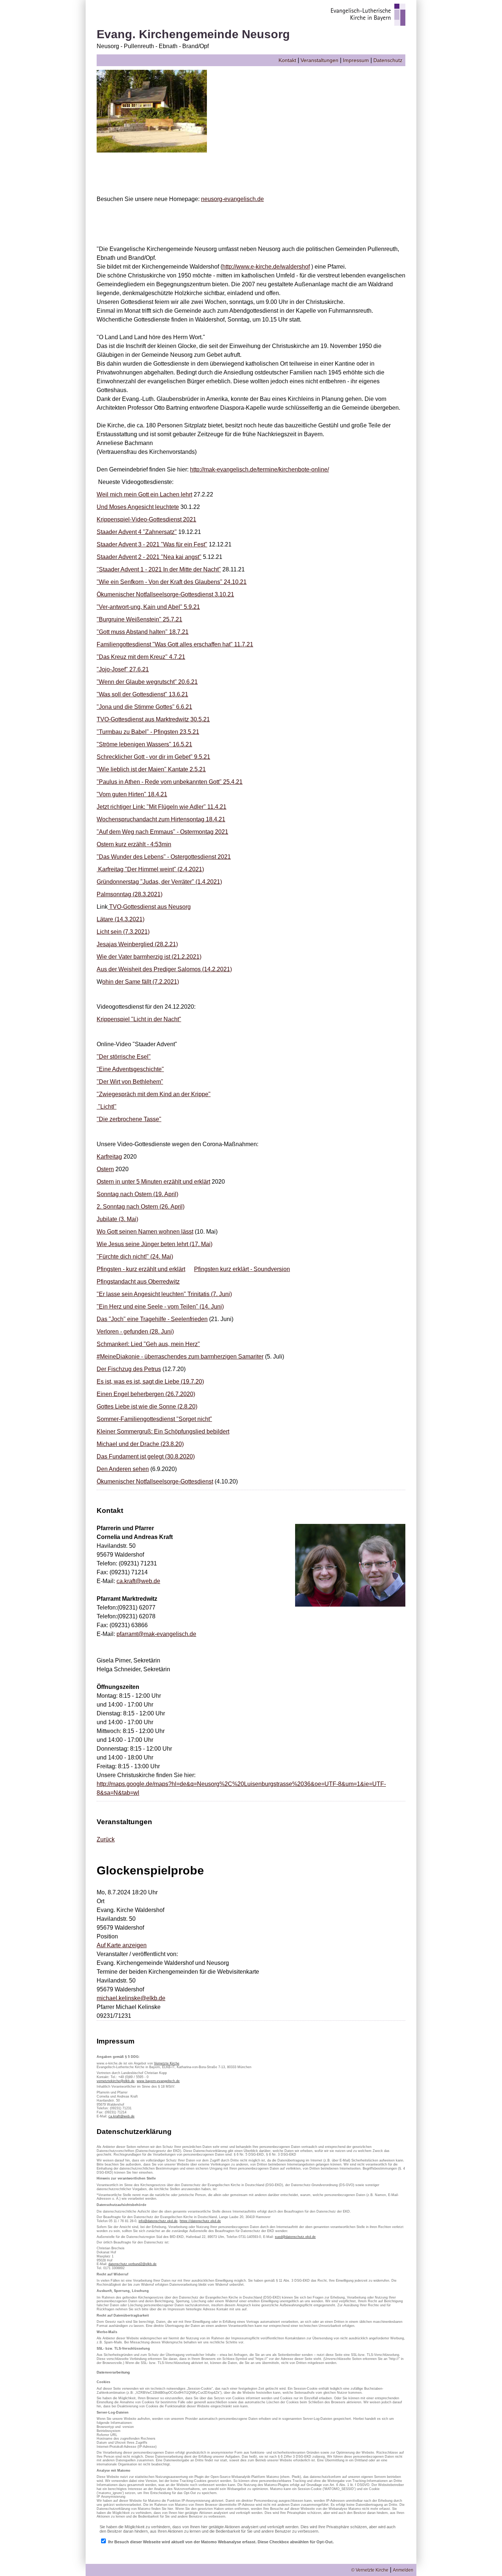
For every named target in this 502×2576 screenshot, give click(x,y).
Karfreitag (109, 1157)
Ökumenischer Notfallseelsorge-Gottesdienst (155, 1481)
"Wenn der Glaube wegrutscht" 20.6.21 (147, 682)
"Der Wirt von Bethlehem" (130, 1082)
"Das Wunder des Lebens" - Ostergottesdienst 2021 (164, 857)
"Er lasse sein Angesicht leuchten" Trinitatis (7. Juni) (164, 1294)
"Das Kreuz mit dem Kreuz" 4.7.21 (141, 657)
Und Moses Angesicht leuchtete (138, 507)
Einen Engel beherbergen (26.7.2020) (146, 1394)
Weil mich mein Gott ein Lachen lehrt (144, 494)
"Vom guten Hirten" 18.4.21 (132, 794)
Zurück (106, 1839)
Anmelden (403, 2570)
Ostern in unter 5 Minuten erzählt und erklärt (153, 1182)
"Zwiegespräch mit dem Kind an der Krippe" (154, 1094)
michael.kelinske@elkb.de (131, 1998)
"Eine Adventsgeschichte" (130, 1069)
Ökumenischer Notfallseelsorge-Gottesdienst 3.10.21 (165, 594)
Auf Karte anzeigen (122, 1945)
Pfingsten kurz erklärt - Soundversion (242, 1269)
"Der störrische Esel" (124, 1057)
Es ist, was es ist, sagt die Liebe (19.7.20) (150, 1382)
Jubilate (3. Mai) (117, 1219)
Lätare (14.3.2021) (121, 919)
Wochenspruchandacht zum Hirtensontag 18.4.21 (161, 819)
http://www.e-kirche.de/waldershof (266, 267)
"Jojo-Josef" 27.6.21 (123, 669)
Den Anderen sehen (123, 1469)
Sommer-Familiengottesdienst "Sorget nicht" (154, 1419)
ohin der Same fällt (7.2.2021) (141, 982)
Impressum (356, 60)
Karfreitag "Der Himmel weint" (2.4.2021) (150, 869)
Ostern (105, 1169)
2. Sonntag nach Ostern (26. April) (141, 1207)
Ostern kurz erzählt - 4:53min (134, 844)
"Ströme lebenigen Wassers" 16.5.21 (144, 744)
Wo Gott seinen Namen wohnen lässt (145, 1232)
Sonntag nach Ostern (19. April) (137, 1194)
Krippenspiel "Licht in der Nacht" (139, 1019)
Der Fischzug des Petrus (129, 1369)
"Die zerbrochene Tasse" (129, 1119)
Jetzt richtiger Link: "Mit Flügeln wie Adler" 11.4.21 (162, 807)
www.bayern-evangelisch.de (158, 2081)
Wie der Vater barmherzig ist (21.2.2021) (149, 957)
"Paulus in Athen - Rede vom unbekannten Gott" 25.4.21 (170, 782)
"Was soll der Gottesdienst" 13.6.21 (142, 694)
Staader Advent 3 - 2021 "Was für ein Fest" (152, 544)
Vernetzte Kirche (167, 2063)
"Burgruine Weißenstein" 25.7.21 (139, 619)
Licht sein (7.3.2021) (123, 932)
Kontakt (287, 60)
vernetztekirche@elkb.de (116, 2081)
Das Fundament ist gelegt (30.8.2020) (146, 1456)
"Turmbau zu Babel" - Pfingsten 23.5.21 (148, 732)
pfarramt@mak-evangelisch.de (156, 1634)
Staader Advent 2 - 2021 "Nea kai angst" (149, 557)
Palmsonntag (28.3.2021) (130, 894)
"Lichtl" (107, 1107)
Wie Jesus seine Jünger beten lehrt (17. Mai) (155, 1244)
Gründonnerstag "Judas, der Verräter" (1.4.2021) (159, 882)
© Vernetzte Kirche (370, 2570)
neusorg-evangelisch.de (232, 199)
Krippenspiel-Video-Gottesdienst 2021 (146, 519)
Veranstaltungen (320, 60)
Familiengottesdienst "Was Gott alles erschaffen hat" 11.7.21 (175, 644)
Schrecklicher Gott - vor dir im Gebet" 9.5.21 (153, 757)
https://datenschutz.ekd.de (200, 2221)
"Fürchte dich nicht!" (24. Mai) (135, 1257)
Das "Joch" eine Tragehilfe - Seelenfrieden (152, 1319)
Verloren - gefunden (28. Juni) (135, 1332)
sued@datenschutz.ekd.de (295, 2237)
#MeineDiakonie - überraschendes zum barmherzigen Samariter (180, 1357)
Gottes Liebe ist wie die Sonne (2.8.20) (147, 1407)
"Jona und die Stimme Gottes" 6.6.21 (144, 707)
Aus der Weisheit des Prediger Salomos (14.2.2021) (164, 969)
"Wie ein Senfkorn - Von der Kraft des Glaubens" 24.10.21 (172, 582)
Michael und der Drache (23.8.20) (140, 1444)
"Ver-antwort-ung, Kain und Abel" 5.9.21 (148, 607)
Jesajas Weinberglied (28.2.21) (137, 944)
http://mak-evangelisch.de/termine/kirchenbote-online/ (259, 469)
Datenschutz (388, 60)
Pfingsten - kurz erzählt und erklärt (141, 1269)
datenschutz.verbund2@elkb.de (132, 2264)
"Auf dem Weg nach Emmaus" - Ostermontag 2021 (162, 832)
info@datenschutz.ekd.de (158, 2221)
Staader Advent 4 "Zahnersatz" (137, 532)
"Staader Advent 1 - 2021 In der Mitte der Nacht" (159, 569)
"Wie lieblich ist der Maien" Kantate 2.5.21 (151, 769)
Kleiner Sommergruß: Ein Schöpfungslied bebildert (163, 1431)
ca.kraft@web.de (138, 1581)
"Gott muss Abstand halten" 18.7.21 (143, 632)
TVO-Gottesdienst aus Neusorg (149, 907)
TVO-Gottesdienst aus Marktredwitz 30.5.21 (153, 719)
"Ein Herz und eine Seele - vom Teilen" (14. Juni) (160, 1307)
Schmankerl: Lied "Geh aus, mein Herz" (148, 1344)
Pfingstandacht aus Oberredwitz (138, 1282)
